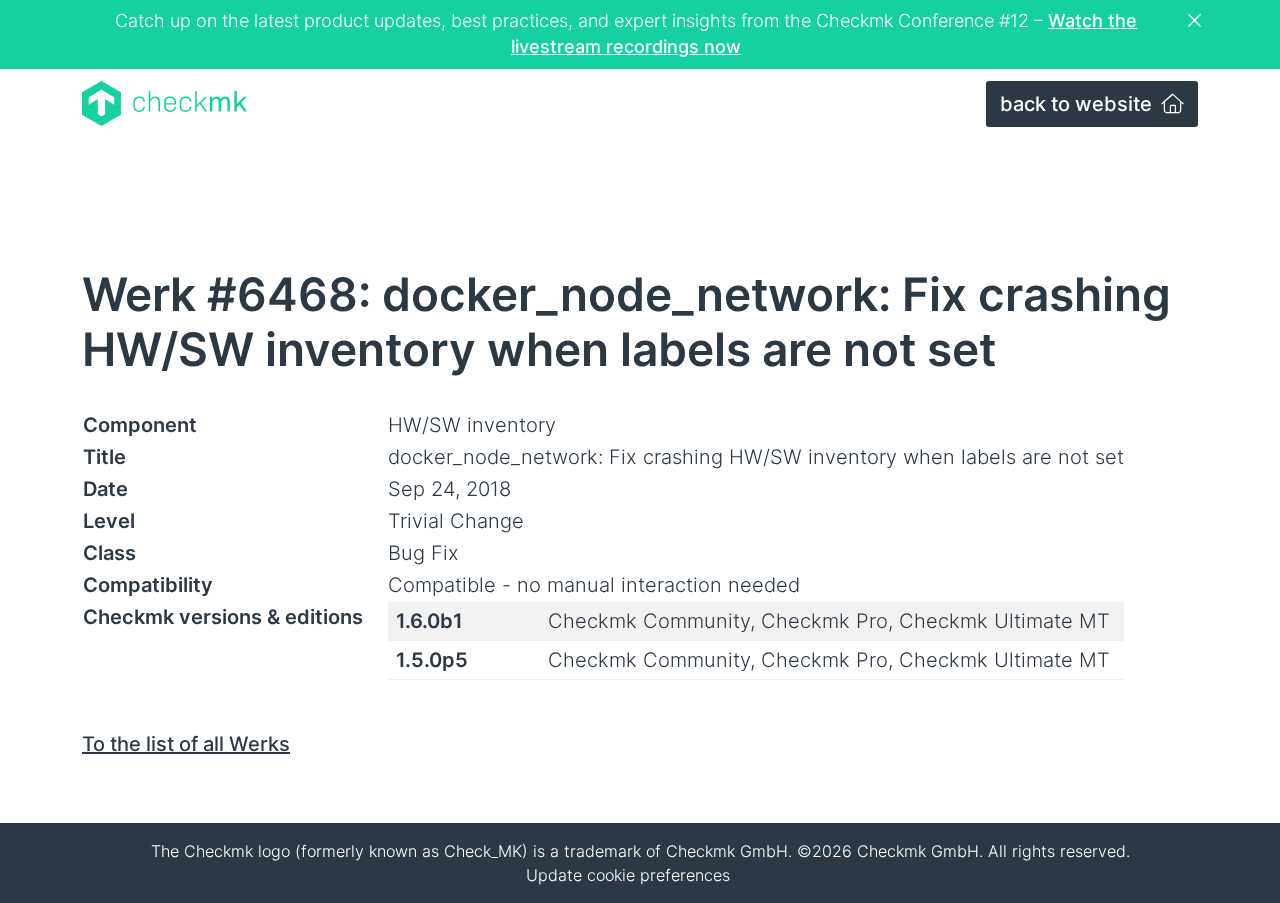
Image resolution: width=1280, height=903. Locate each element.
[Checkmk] (164, 103)
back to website (1078, 104)
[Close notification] (1197, 21)
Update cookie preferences (628, 875)
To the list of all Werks (186, 744)
